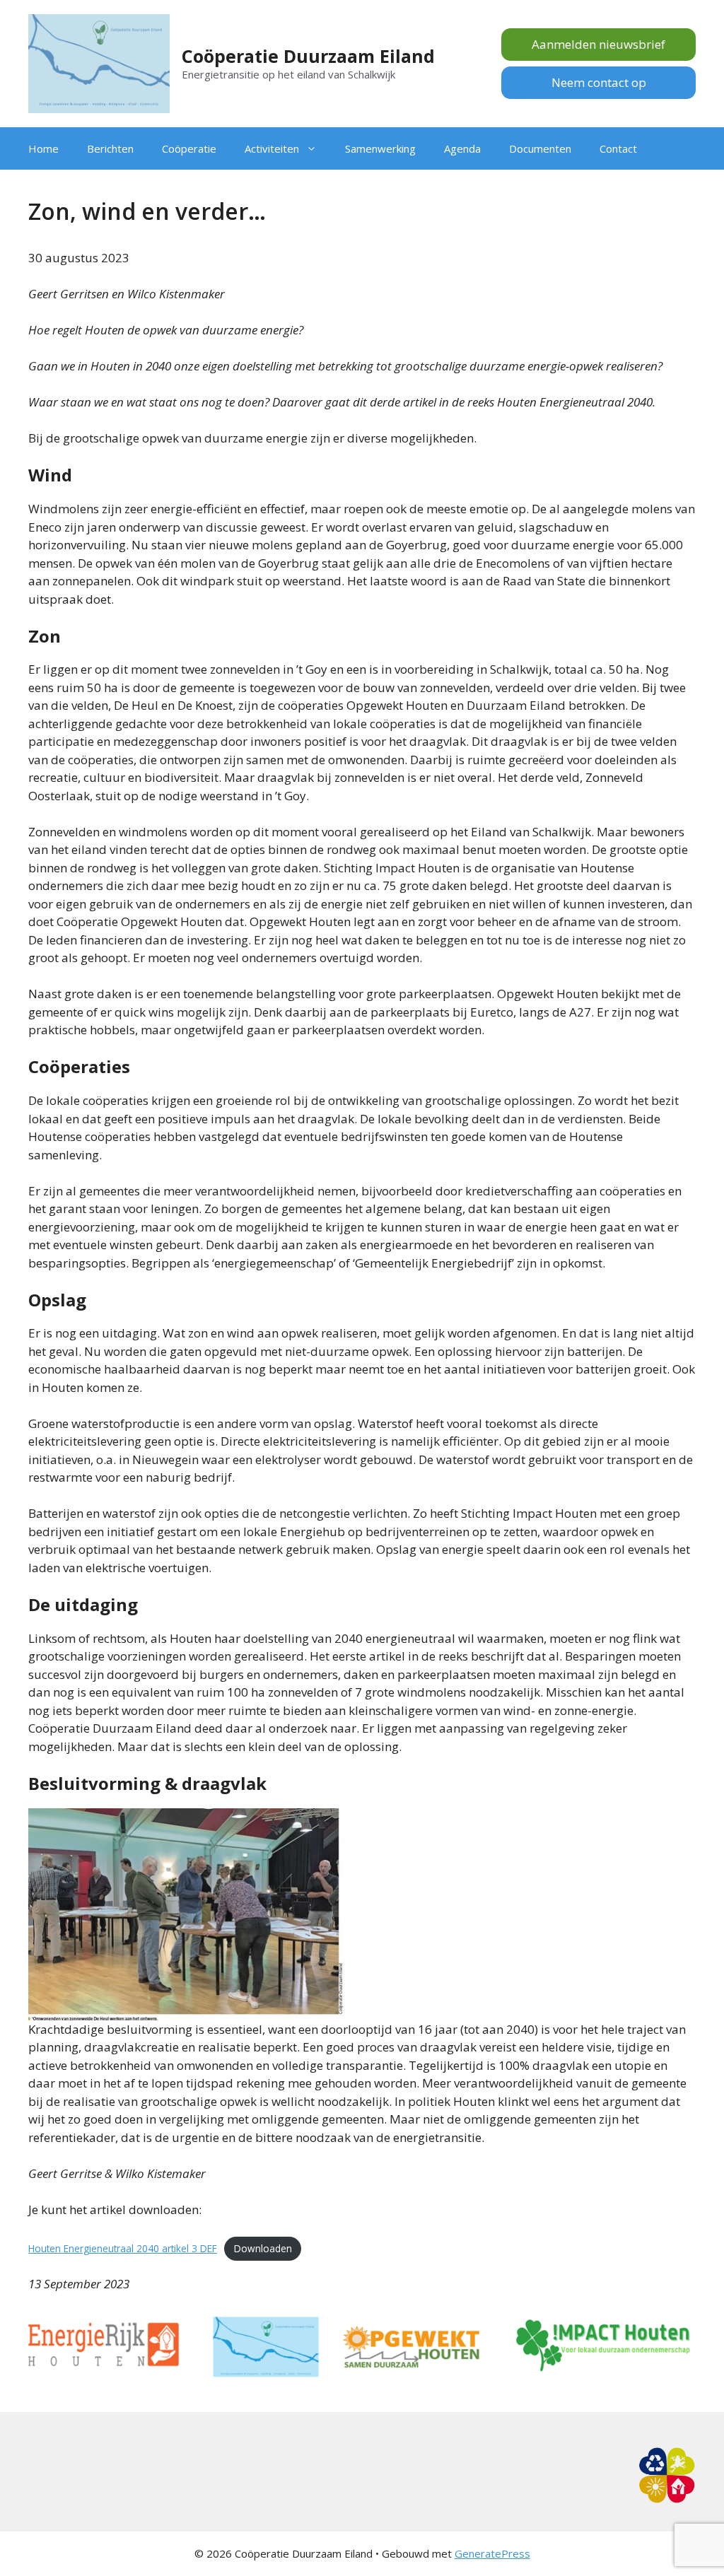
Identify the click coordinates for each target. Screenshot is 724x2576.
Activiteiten (272, 148)
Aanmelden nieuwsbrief (599, 44)
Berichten (110, 148)
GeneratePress (492, 2553)
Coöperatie (189, 148)
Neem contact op (599, 82)
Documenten (540, 148)
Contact (618, 148)
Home (43, 148)
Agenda (462, 148)
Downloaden (263, 2248)
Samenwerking (380, 148)
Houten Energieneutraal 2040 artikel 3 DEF (123, 2248)
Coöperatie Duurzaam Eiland (308, 56)
